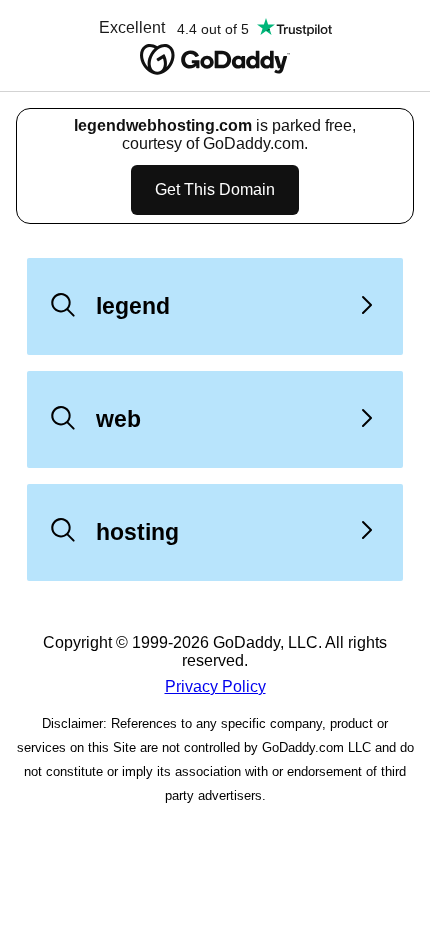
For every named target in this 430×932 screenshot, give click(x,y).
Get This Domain (215, 189)
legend (133, 306)
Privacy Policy (215, 686)
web (118, 419)
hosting (137, 532)
